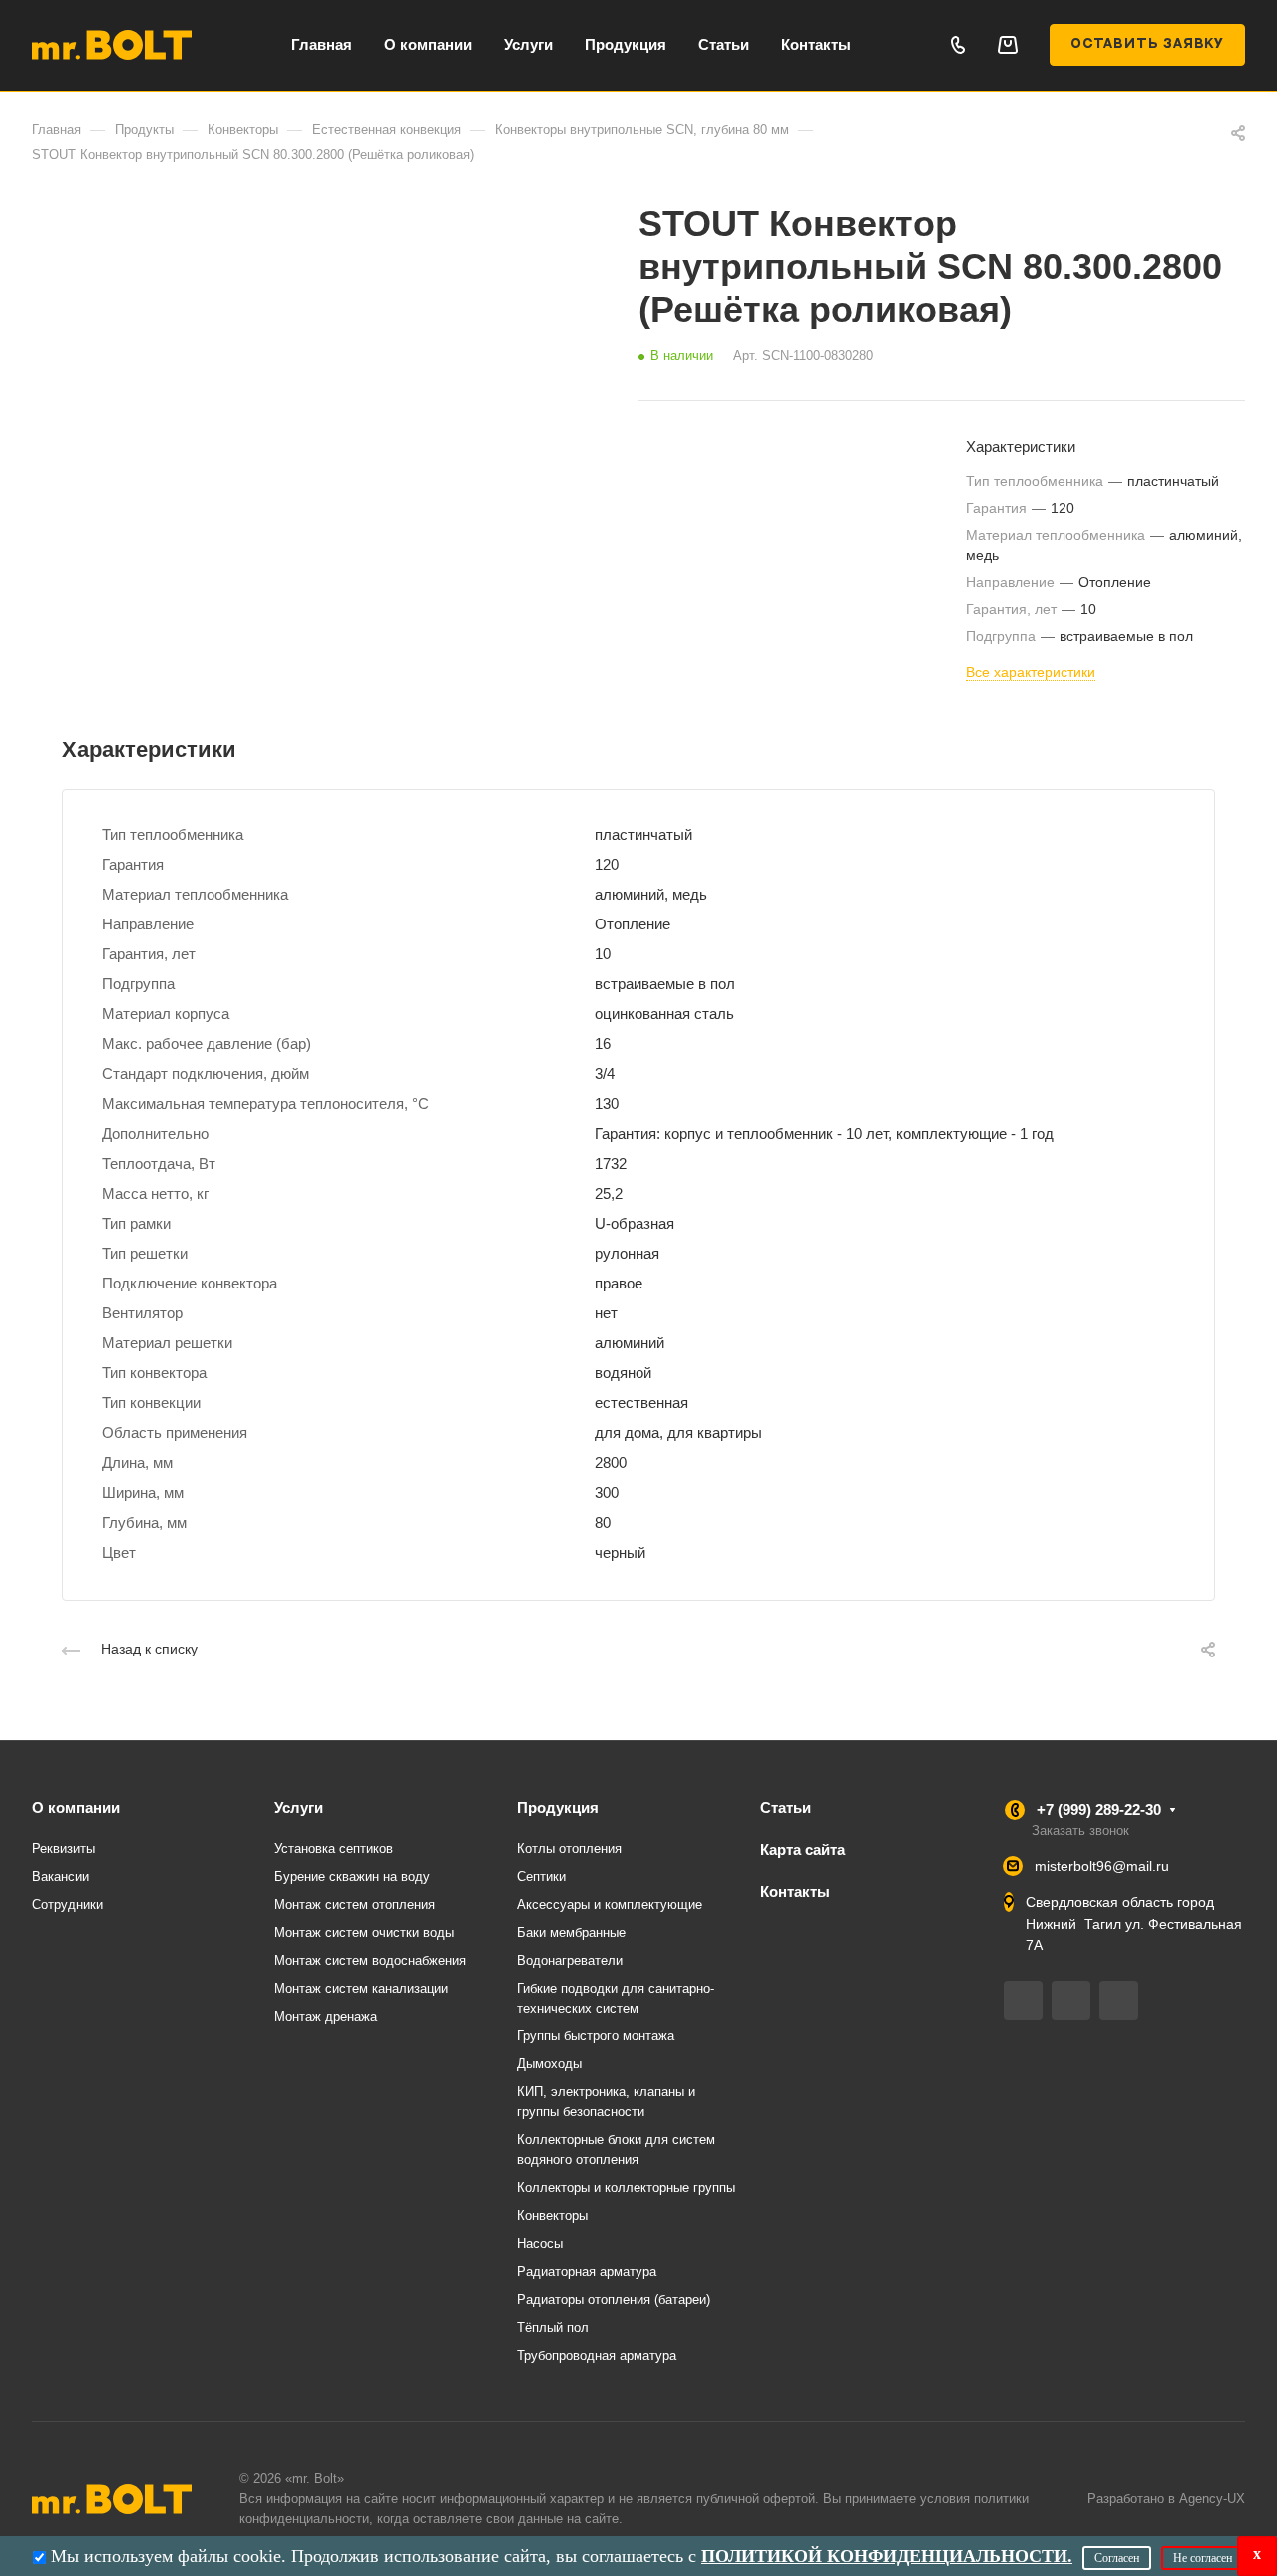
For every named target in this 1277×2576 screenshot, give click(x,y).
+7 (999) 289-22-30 (1099, 1810)
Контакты (795, 1891)
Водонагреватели (570, 1960)
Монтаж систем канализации (361, 1988)
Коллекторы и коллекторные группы (626, 2188)
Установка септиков (334, 1848)
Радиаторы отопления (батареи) (614, 2299)
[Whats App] (1119, 2000)
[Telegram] (1023, 2000)
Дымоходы (549, 2064)
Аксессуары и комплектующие (610, 1904)
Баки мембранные (571, 1932)
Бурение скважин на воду (352, 1876)
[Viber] (1071, 2000)
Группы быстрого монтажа (596, 2036)
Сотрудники (67, 1904)
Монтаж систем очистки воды (364, 1932)
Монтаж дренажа (326, 2016)
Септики (541, 1876)
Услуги (299, 1808)
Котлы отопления (569, 1848)
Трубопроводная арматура (597, 2355)
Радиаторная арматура (587, 2271)
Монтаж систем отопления (355, 1904)
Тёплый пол (553, 2327)
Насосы (540, 2243)
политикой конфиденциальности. (887, 2556)
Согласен (1117, 2558)
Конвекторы (552, 2215)
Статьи (786, 1808)
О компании (76, 1808)
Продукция (558, 1808)
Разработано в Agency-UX (1166, 2499)
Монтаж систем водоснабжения (370, 1960)
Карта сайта (803, 1849)
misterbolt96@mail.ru (1102, 1866)
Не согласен (1203, 2558)
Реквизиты (63, 1848)
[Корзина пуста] (1007, 44)
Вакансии (60, 1876)
